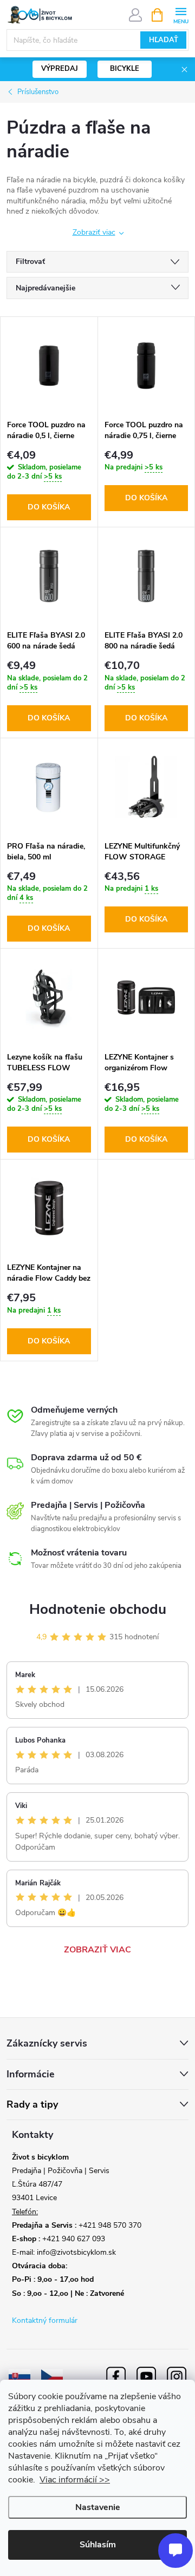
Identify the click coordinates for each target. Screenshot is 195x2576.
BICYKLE (125, 69)
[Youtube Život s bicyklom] (146, 2376)
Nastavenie (98, 2507)
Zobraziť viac (94, 232)
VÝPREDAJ (60, 69)
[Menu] (181, 14)
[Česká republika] (52, 2376)
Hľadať (164, 40)
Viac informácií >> (75, 2480)
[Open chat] (175, 2551)
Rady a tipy (32, 2105)
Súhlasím (98, 2545)
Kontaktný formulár (45, 2320)
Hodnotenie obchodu (98, 1609)
